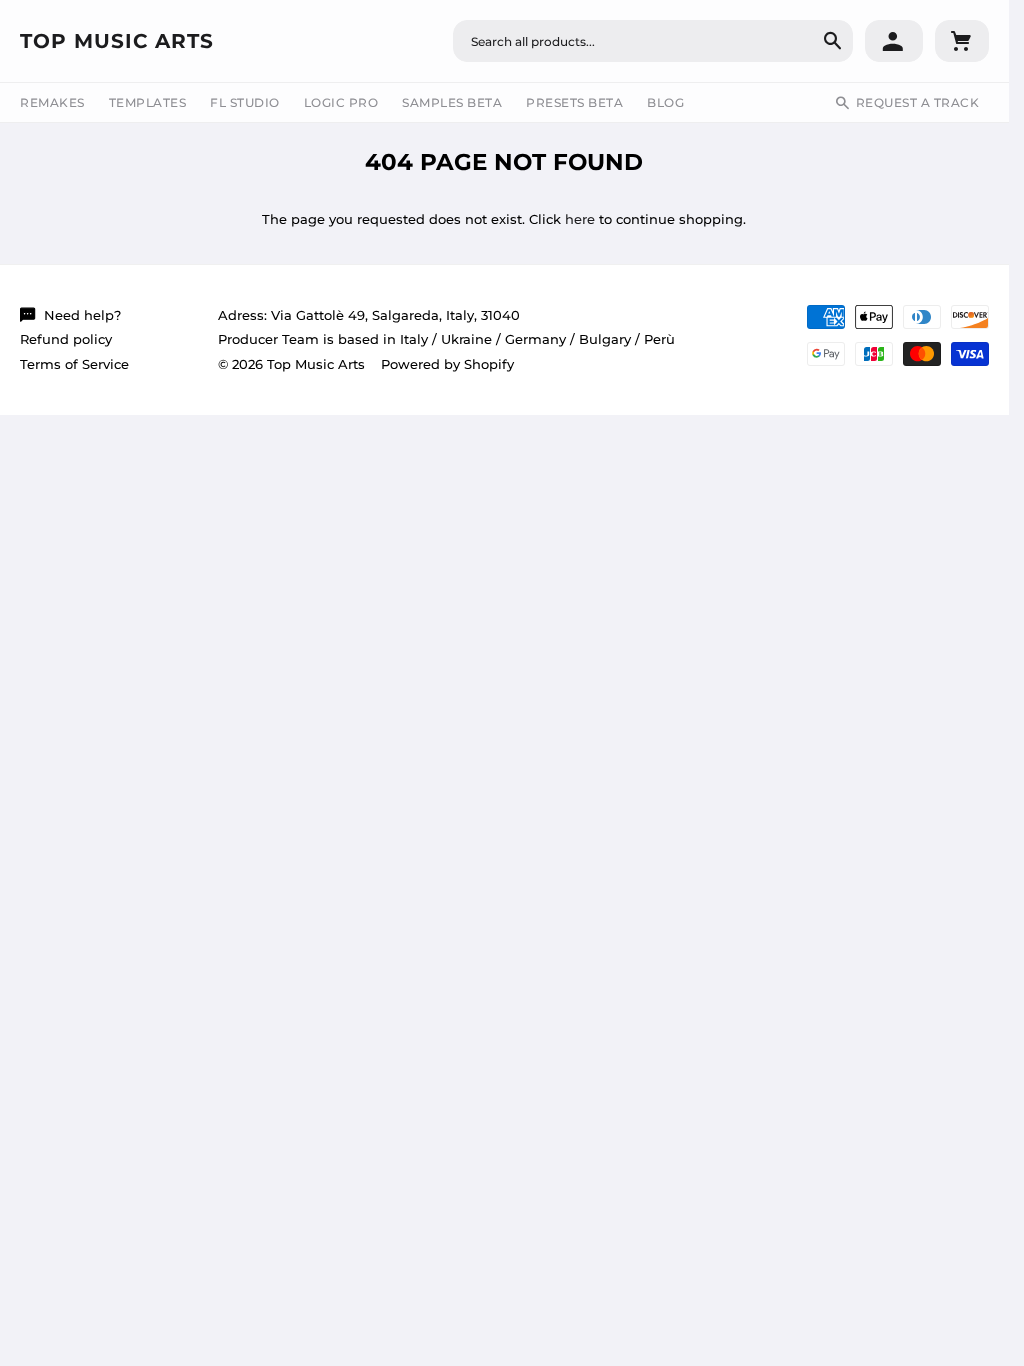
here (580, 219)
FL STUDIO (245, 102)
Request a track (918, 102)
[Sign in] (894, 41)
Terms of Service (74, 364)
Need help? (82, 315)
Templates (148, 102)
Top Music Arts (117, 41)
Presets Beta (574, 102)
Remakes (52, 102)
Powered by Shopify (447, 364)
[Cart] (962, 41)
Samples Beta (452, 102)
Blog (665, 102)
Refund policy (66, 339)
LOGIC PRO (341, 102)
